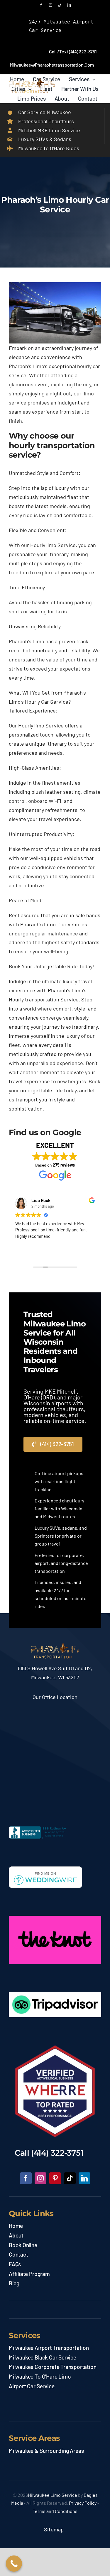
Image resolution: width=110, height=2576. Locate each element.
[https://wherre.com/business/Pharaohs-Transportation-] (55, 2048)
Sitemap (55, 2529)
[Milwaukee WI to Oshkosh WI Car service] (55, 1646)
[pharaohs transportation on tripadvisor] (55, 1995)
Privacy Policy (83, 2503)
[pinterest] (55, 2178)
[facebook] (41, 5)
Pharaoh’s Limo (38, 924)
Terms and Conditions (55, 2511)
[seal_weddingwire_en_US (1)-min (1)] (45, 1869)
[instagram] (50, 5)
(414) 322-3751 (57, 2153)
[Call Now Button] (14, 2564)
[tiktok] (60, 5)
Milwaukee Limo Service (53, 2495)
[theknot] (55, 1918)
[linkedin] (69, 5)
